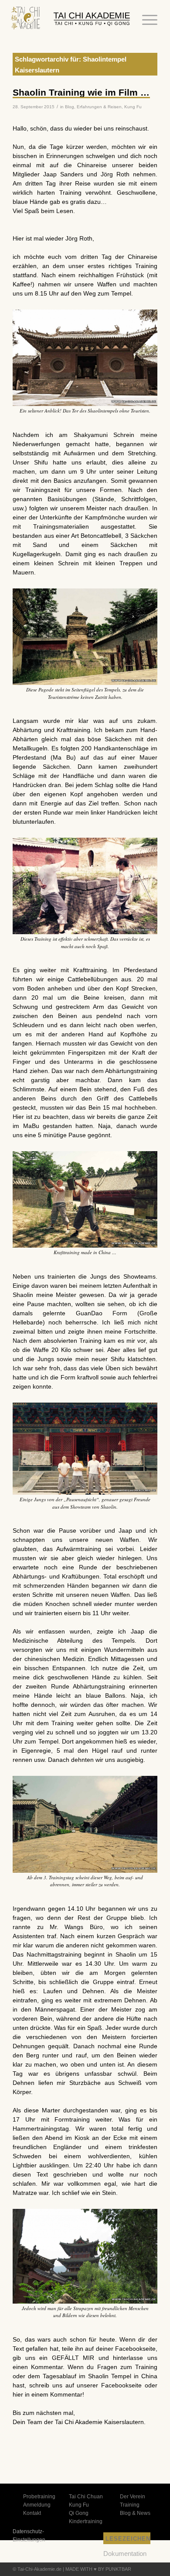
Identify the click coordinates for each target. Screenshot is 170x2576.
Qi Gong (79, 2513)
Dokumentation (125, 2554)
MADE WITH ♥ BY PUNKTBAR (98, 2569)
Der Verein (133, 2497)
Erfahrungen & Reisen (99, 107)
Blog (70, 107)
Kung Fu (133, 107)
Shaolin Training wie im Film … (81, 92)
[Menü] (145, 20)
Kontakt (32, 2513)
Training (130, 2505)
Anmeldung (37, 2505)
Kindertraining (86, 2521)
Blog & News (135, 2513)
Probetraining (39, 2497)
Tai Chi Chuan (86, 2497)
